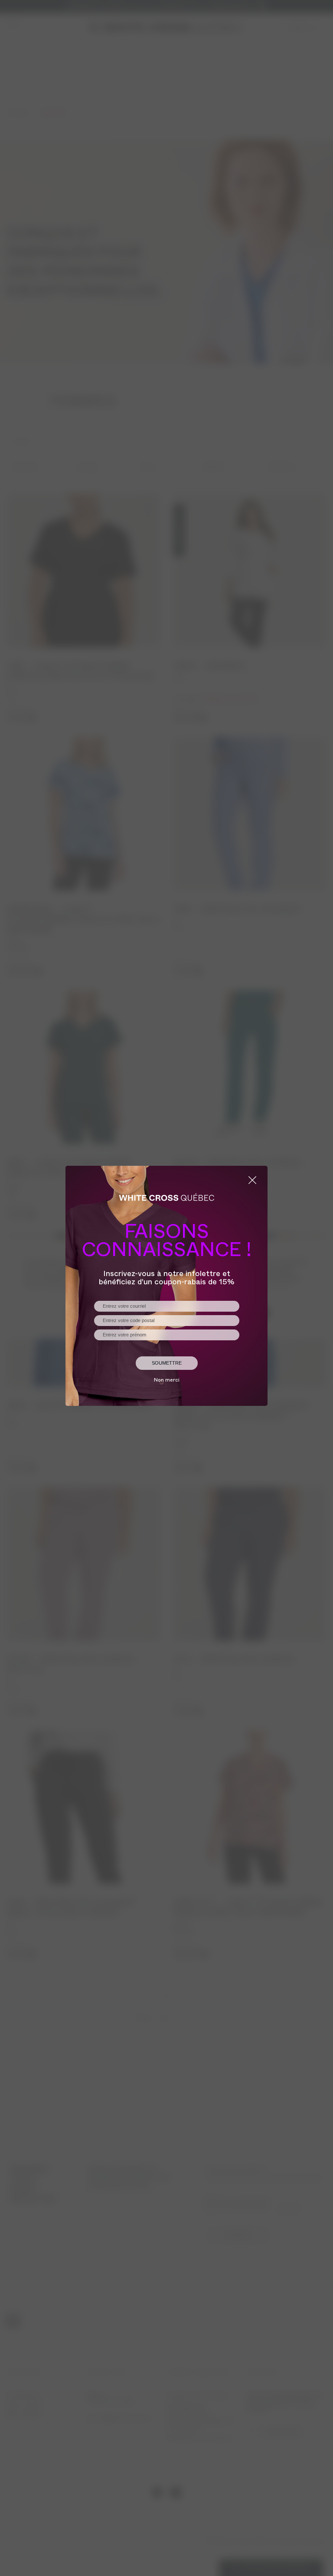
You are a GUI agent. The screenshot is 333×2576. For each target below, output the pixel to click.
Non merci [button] (167, 1381)
